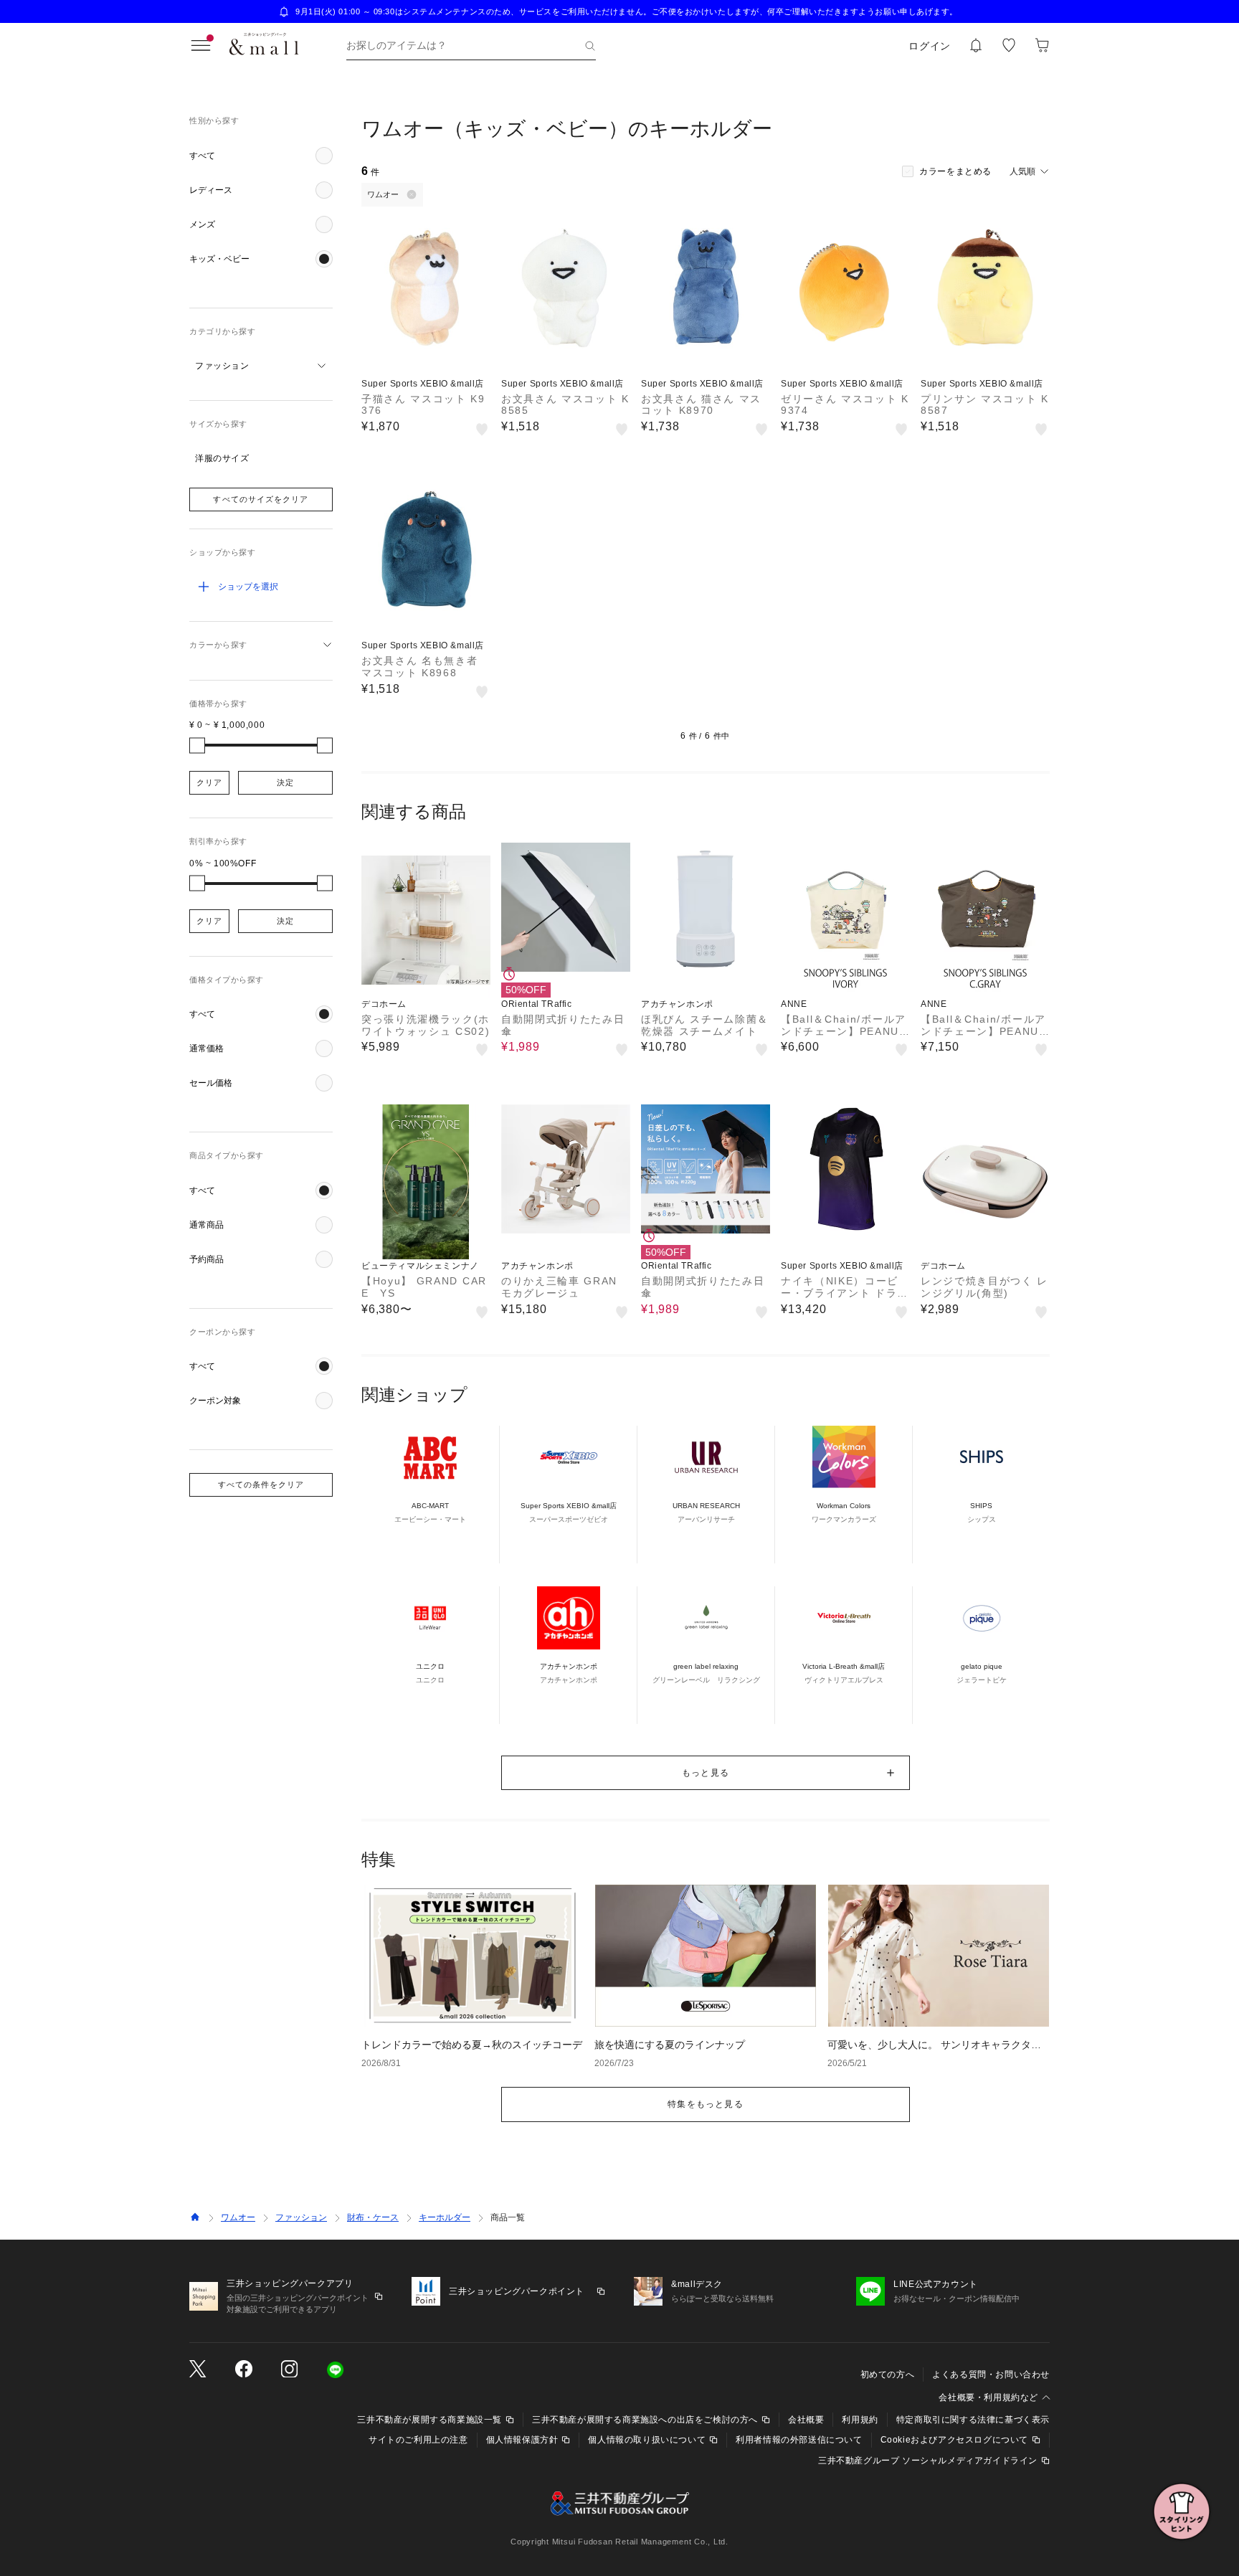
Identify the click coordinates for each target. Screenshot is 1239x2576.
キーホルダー (445, 2217)
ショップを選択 (248, 587)
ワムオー (238, 2217)
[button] (261, 156)
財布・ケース (373, 2217)
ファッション (301, 2217)
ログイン (930, 46)
